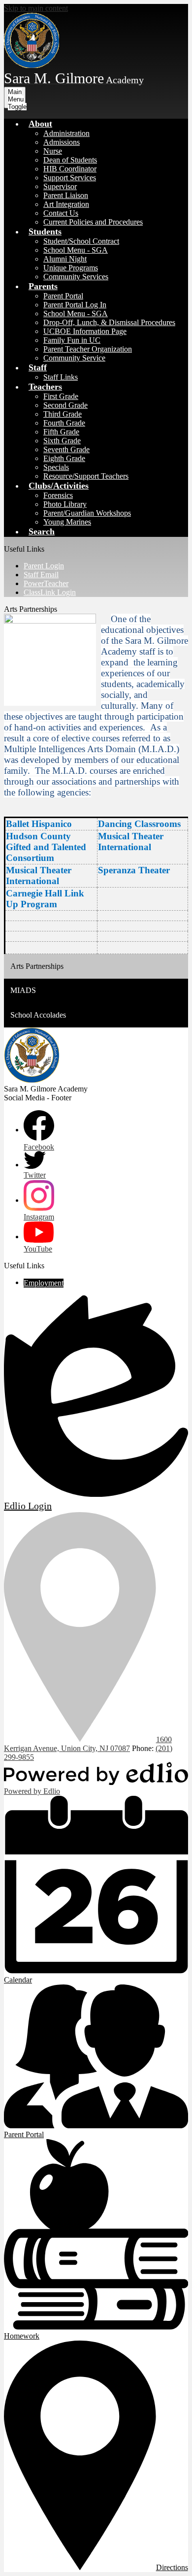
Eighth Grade (64, 458)
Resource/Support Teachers (86, 476)
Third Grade (63, 414)
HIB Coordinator (70, 169)
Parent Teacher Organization (88, 349)
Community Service (74, 358)
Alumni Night (65, 259)
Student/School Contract (81, 241)
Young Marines (67, 522)
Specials (56, 467)
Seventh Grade (66, 449)
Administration (66, 133)
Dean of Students (70, 160)
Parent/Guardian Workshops (87, 513)
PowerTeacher (46, 583)
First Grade (61, 396)
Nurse (53, 151)
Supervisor (60, 186)
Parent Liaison (66, 195)
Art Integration (66, 204)
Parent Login (44, 566)
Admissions (62, 142)
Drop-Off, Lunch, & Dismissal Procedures (109, 322)
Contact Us (61, 213)
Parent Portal (63, 296)
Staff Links (61, 377)
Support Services (70, 178)
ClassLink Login (50, 592)
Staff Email (41, 575)
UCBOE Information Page (85, 331)
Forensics (58, 495)
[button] (40, 124)
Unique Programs (71, 268)
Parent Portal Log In (75, 305)
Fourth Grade (64, 423)
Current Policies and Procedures (93, 222)
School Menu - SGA (76, 250)
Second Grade (65, 405)
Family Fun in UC (72, 340)
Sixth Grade (62, 441)
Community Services (76, 277)
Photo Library (65, 504)
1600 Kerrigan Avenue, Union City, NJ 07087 (88, 1744)
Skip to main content (36, 8)
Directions (172, 2567)
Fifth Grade (61, 432)
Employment (44, 1283)
